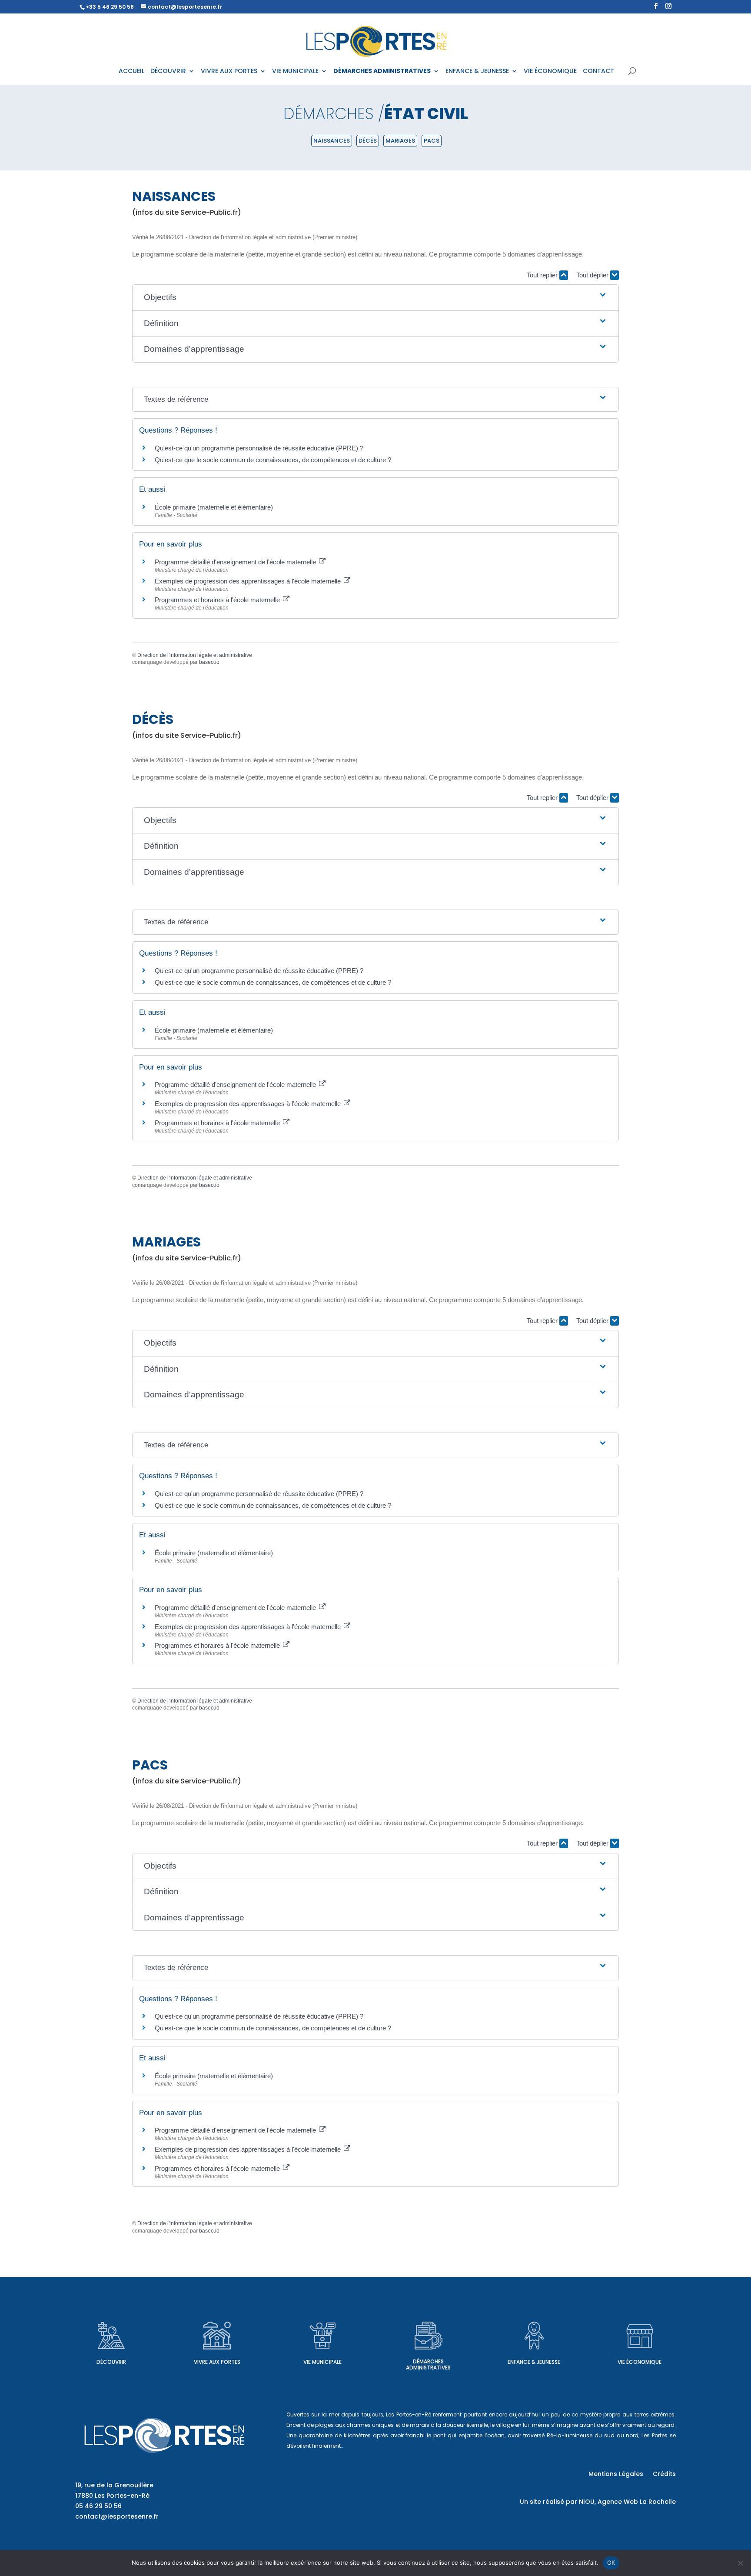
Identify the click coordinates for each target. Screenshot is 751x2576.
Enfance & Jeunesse (534, 2362)
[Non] (740, 2563)
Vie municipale (322, 2362)
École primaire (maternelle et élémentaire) (214, 507)
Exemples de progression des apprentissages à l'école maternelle (249, 581)
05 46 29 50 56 (98, 2506)
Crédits (664, 2474)
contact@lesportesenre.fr (117, 2516)
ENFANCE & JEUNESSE (477, 72)
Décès (368, 141)
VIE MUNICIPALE (295, 72)
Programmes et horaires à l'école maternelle (218, 600)
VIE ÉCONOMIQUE (550, 72)
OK (611, 2563)
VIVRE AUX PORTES (229, 72)
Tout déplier (593, 275)
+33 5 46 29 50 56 (110, 7)
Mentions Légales (616, 2474)
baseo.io (209, 662)
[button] (375, 298)
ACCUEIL (131, 72)
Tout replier (543, 275)
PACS (432, 141)
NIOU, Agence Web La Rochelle (627, 2502)
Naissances (332, 141)
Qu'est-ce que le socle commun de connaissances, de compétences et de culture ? (273, 460)
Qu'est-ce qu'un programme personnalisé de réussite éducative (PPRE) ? (259, 448)
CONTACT (598, 72)
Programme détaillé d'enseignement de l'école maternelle (236, 562)
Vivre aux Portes (217, 2362)
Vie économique (640, 2362)
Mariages (400, 141)
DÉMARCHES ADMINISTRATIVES (382, 72)
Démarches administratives (428, 2364)
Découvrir (111, 2362)
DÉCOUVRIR (168, 72)
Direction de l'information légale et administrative (195, 655)
